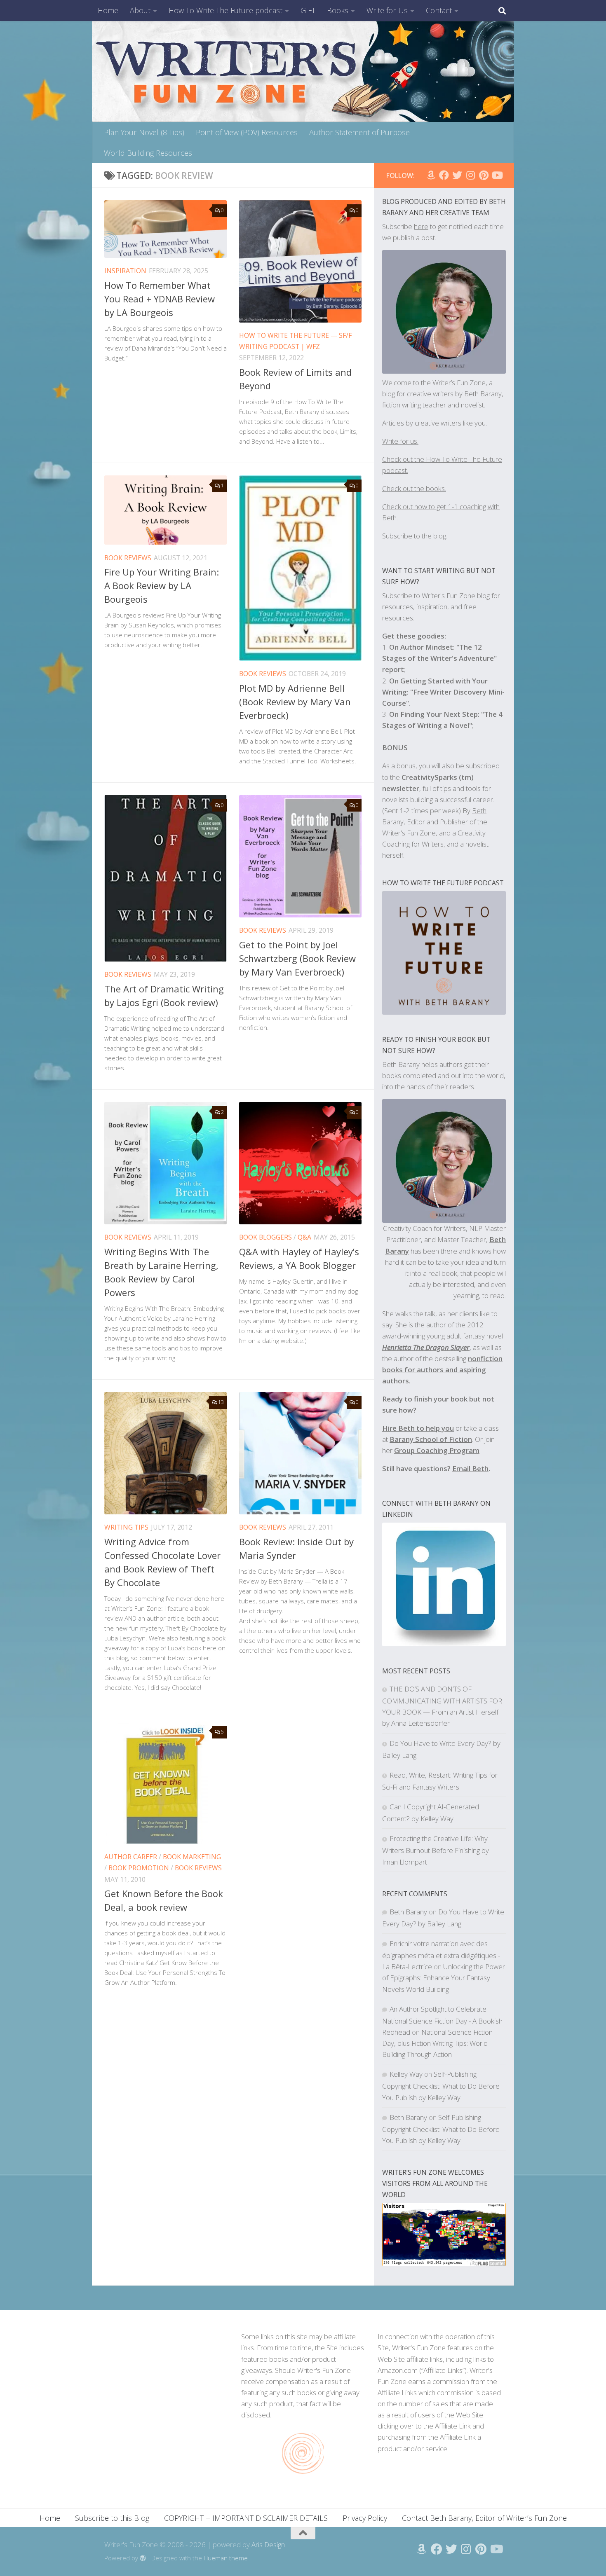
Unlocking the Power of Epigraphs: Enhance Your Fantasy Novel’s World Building (444, 1978)
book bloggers (265, 1237)
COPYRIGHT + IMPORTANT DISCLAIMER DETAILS (246, 2518)
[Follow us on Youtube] (497, 175)
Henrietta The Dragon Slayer (426, 1347)
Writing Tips (126, 1527)
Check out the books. (414, 488)
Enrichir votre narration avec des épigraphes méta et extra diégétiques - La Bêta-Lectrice (441, 1955)
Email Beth (470, 1468)
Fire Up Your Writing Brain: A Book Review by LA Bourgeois (162, 585)
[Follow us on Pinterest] (484, 175)
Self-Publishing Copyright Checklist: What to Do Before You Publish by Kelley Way (441, 2086)
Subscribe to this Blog (112, 2518)
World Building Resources (148, 153)
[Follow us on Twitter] (457, 175)
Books (338, 10)
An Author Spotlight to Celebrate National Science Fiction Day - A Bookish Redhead (442, 2020)
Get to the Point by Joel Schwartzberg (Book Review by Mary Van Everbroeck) (297, 958)
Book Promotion (139, 1868)
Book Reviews (128, 558)
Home (108, 10)
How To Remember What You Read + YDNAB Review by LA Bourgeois (160, 299)
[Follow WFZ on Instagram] (470, 175)
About (140, 10)
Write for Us (387, 10)
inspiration (125, 271)
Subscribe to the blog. (415, 536)
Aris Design (268, 2544)
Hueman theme (226, 2558)
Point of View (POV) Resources (247, 132)
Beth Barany (408, 1912)
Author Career (131, 1857)
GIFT (308, 10)
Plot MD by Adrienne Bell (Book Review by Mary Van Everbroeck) (295, 702)
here (421, 226)
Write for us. (400, 441)
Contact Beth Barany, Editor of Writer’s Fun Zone (484, 2518)
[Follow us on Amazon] (431, 175)
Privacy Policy (365, 2518)
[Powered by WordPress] (143, 2558)
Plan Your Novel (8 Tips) (144, 132)
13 (221, 1402)
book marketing (192, 1857)
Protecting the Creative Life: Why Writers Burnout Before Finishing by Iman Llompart (436, 1850)
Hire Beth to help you (418, 1428)
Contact (439, 10)
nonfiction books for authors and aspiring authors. (442, 1370)
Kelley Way (406, 2074)
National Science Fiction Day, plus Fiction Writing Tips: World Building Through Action (437, 2043)
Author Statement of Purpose (359, 132)
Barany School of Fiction (431, 1439)
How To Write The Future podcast (225, 10)
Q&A (304, 1237)
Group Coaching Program (437, 1450)
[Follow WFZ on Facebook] (444, 175)
